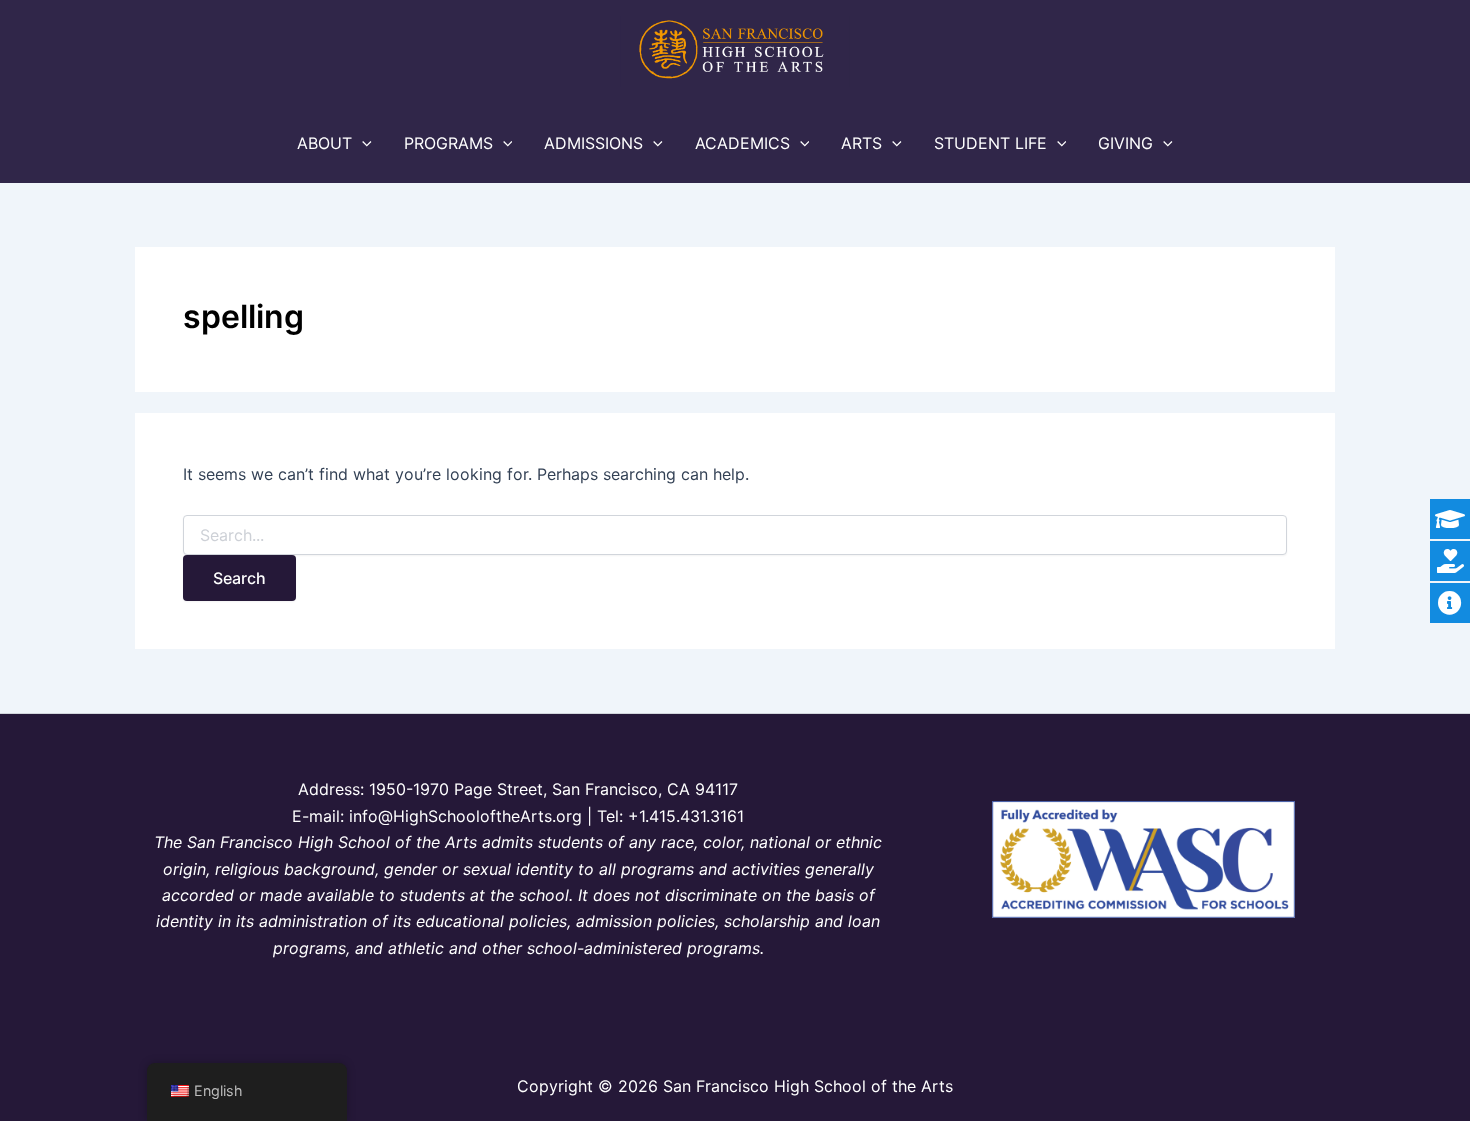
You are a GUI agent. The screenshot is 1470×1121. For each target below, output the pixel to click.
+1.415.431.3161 (686, 816)
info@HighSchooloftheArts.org (465, 816)
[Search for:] (735, 535)
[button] (362, 143)
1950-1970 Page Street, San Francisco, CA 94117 (553, 789)
